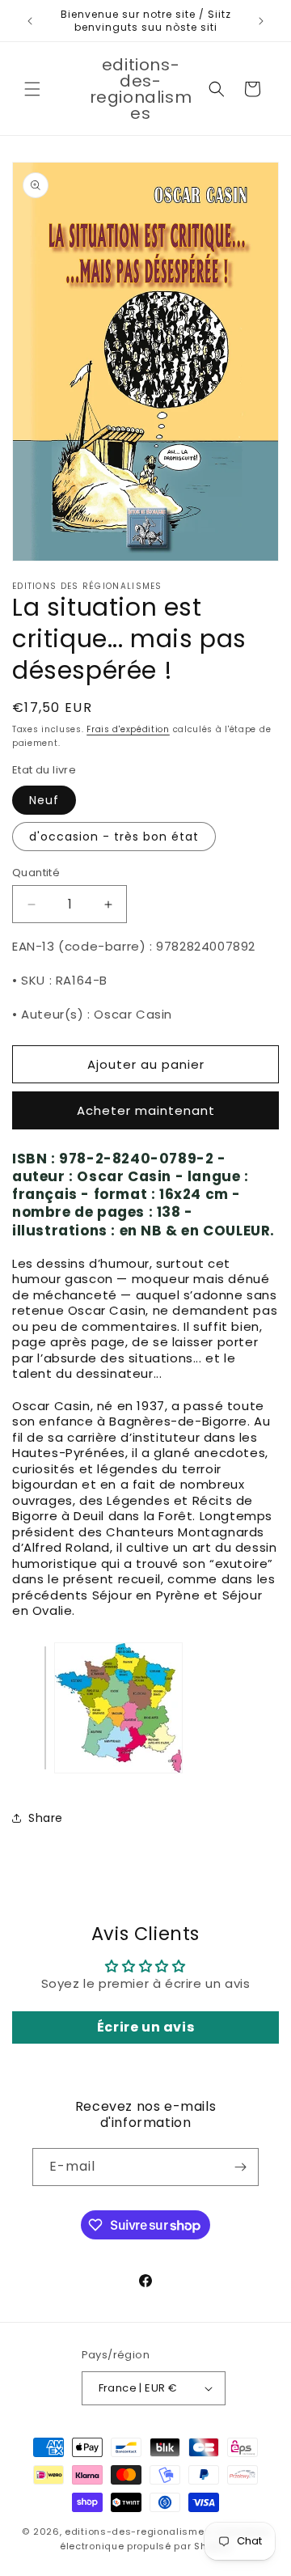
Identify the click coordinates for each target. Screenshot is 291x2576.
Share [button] (46, 1818)
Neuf (44, 800)
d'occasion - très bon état (114, 837)
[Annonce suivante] (261, 21)
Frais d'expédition (128, 729)
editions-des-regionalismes (137, 2532)
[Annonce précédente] (30, 21)
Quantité (36, 873)
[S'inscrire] (240, 2167)
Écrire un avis (145, 2027)
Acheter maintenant (146, 1110)
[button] (32, 89)
